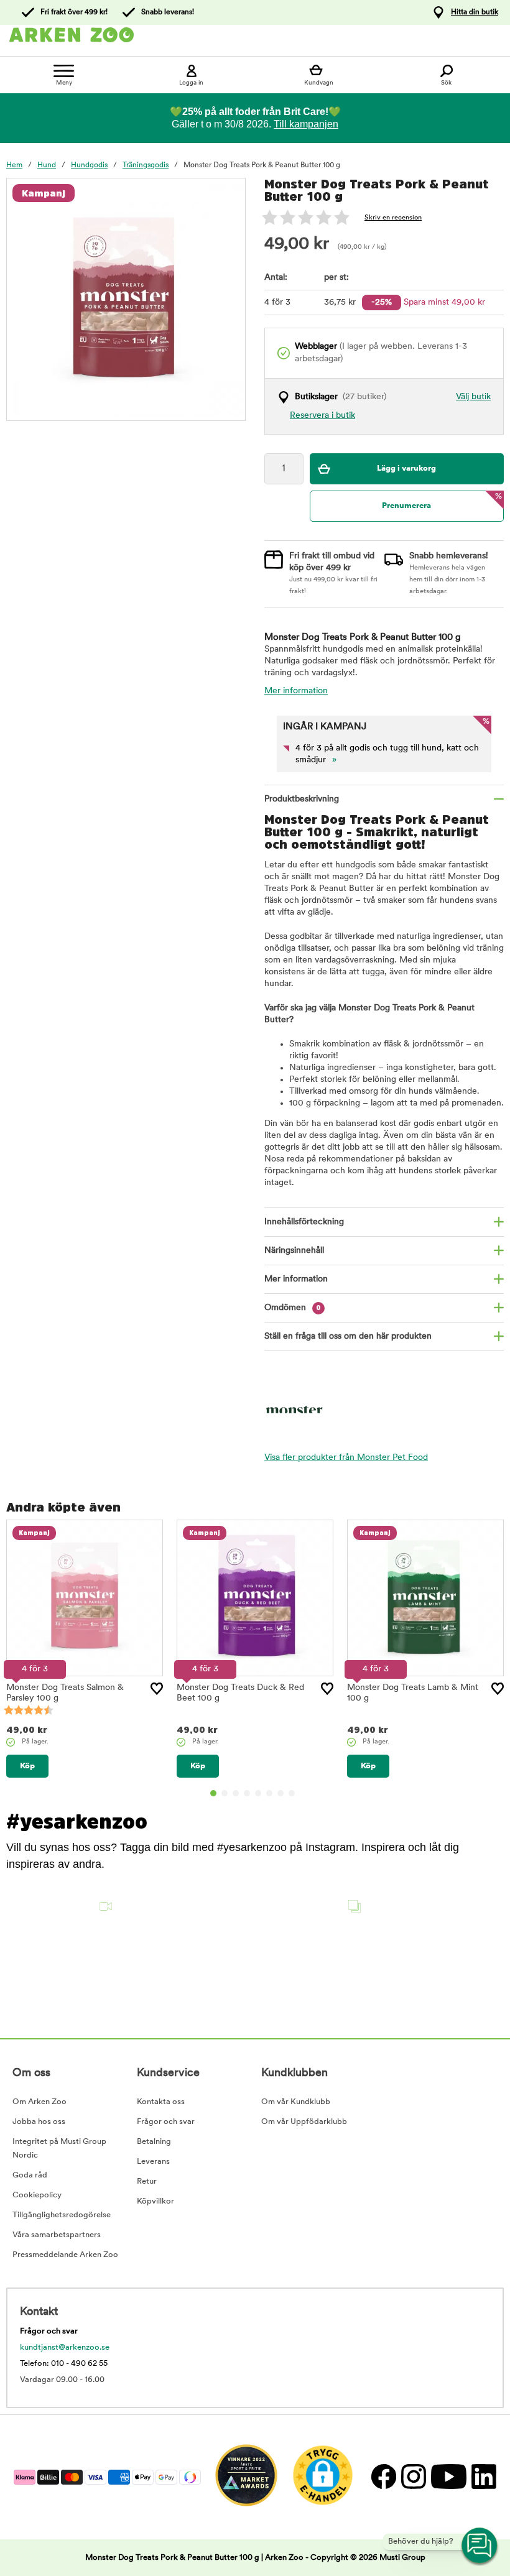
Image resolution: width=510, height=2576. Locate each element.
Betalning (154, 2142)
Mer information (296, 691)
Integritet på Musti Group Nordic (59, 2149)
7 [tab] (280, 1793)
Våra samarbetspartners (57, 2235)
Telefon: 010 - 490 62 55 (64, 2364)
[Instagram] (413, 2477)
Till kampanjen (306, 124)
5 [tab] (258, 1793)
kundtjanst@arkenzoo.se (65, 2347)
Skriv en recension (393, 218)
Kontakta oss (161, 2102)
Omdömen (293, 1308)
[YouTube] (448, 2477)
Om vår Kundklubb (296, 2102)
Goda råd (30, 2175)
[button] (63, 1949)
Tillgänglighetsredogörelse (62, 2215)
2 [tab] (225, 1793)
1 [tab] (213, 1793)
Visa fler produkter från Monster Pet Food (346, 1458)
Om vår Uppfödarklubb (304, 2122)
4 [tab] (247, 1793)
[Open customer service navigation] (480, 2546)
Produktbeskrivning (302, 799)
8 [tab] (292, 1793)
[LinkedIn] (482, 2477)
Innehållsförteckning (304, 1222)
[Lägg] (157, 1689)
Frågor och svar (166, 2122)
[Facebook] (383, 2477)
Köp (27, 1766)
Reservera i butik (322, 416)
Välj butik (473, 397)
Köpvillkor (155, 2201)
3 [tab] (236, 1793)
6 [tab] (269, 1793)
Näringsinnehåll (294, 1251)
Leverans (153, 2162)
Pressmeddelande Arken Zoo (65, 2255)
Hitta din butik (475, 12)
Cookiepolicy (37, 2195)
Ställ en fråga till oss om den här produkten (348, 1336)
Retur (147, 2181)
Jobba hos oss (39, 2122)
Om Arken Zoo (39, 2102)
